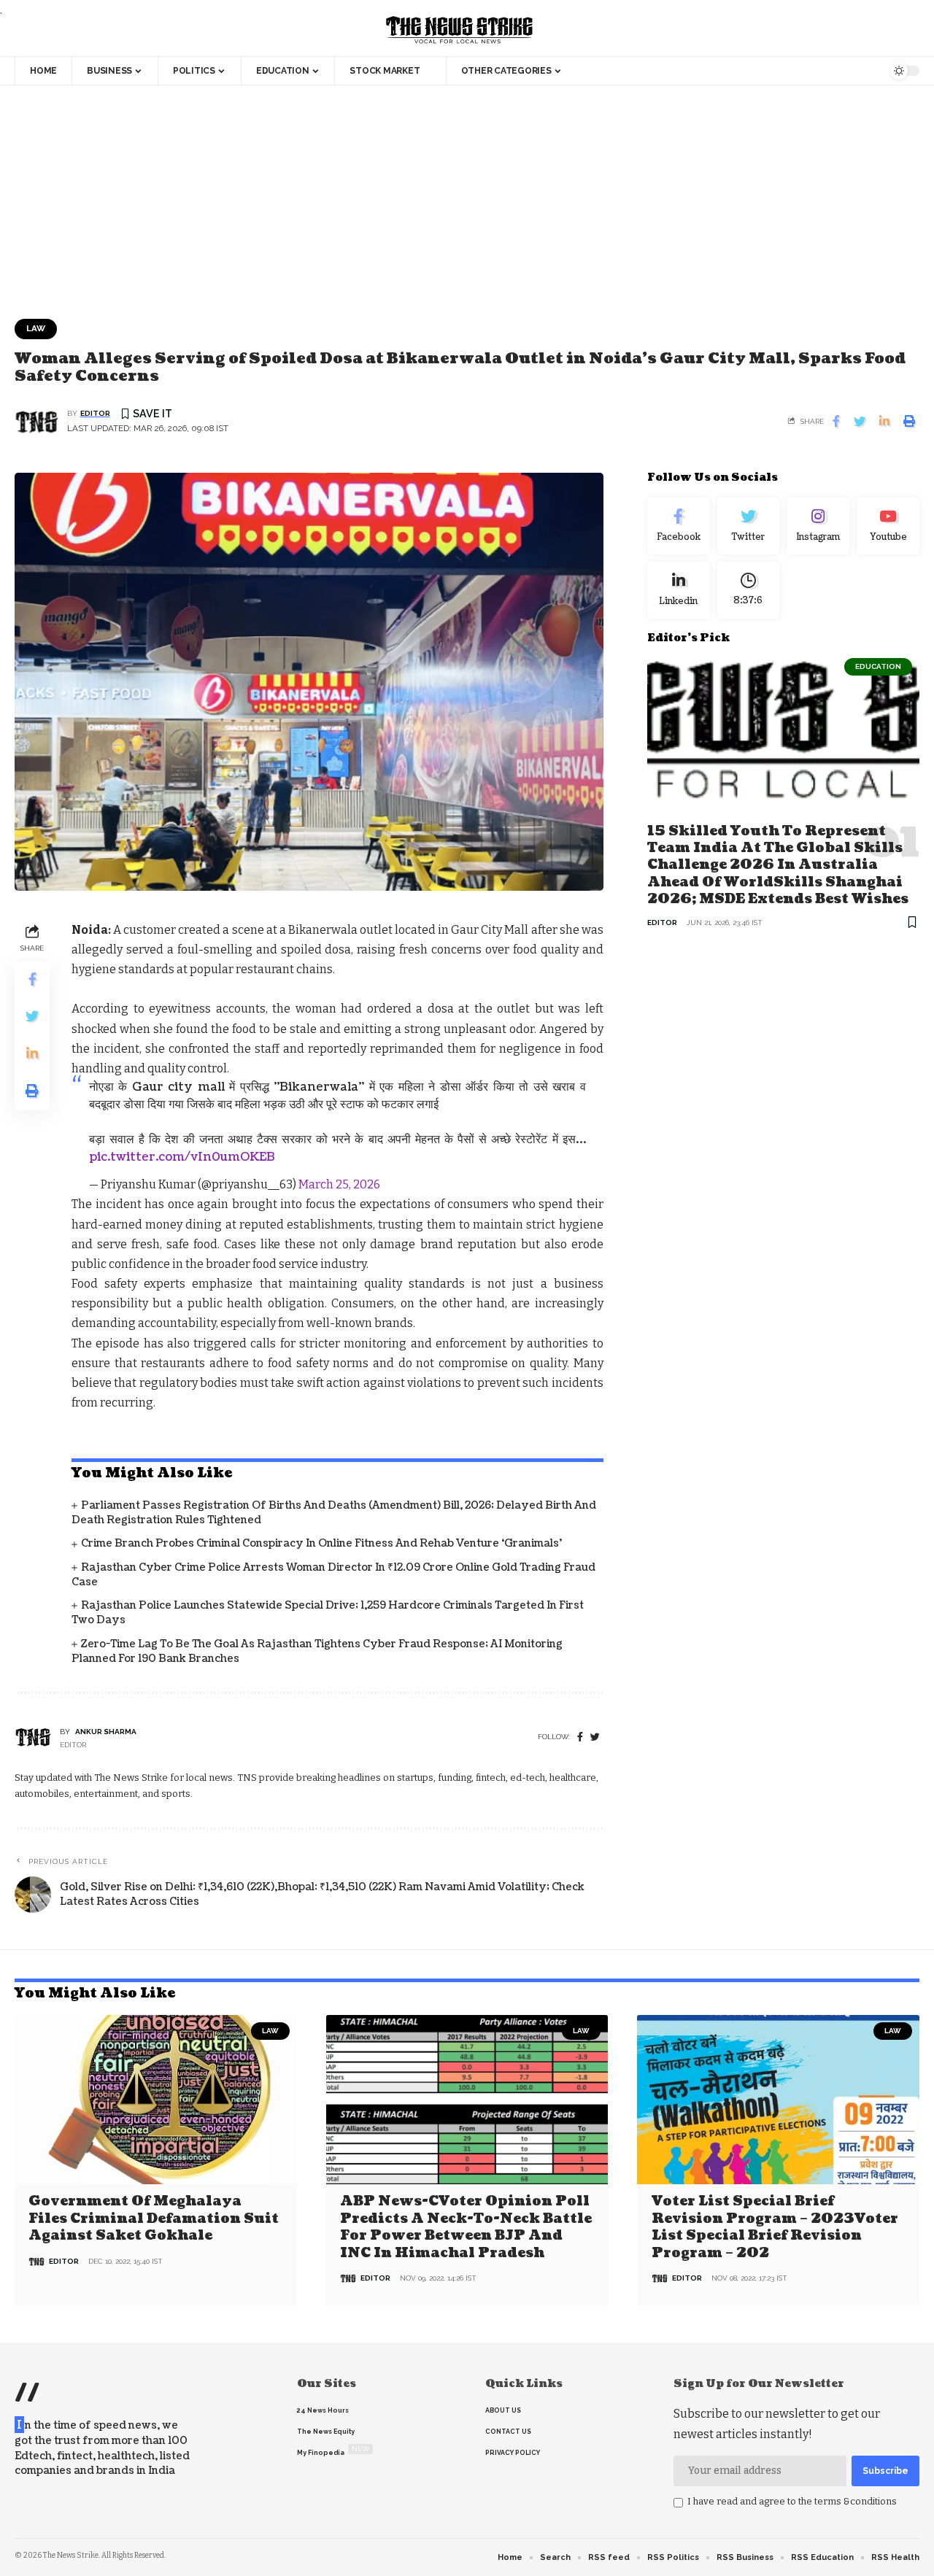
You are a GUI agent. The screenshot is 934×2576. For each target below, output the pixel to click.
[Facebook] (580, 1737)
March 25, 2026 (339, 1184)
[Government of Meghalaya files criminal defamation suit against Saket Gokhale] (156, 2100)
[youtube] (888, 526)
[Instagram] (818, 526)
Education (878, 666)
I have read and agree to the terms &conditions (792, 2501)
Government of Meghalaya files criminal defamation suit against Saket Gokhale (154, 2219)
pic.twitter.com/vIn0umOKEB (182, 1157)
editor (95, 413)
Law (36, 328)
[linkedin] (679, 589)
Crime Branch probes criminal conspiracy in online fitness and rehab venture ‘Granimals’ (321, 1543)
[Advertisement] (467, 195)
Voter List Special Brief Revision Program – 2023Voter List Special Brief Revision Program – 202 (775, 2227)
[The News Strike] (460, 31)
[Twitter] (749, 526)
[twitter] (595, 1737)
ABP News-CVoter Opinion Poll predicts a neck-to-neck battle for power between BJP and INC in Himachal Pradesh (466, 2227)
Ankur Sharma (106, 1732)
